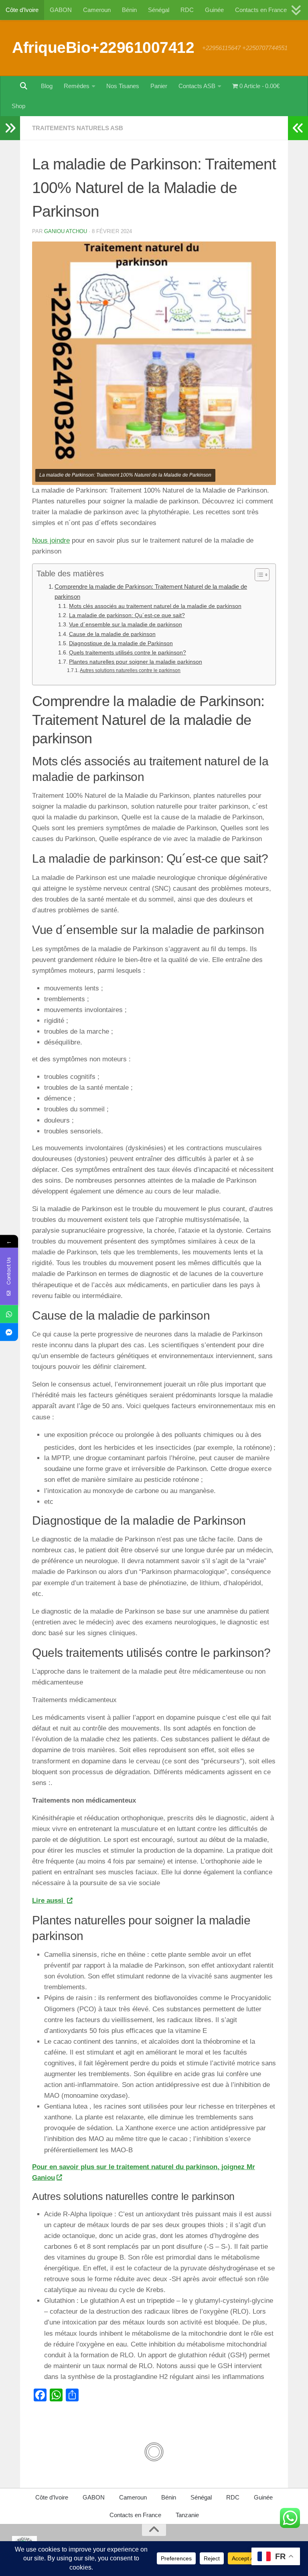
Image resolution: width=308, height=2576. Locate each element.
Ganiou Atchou (66, 231)
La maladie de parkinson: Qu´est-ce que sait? (127, 615)
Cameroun (97, 10)
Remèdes (77, 86)
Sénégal (159, 10)
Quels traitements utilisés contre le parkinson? (128, 653)
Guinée (214, 10)
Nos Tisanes (123, 86)
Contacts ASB (197, 86)
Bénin (129, 10)
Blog (47, 86)
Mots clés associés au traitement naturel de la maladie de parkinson (155, 606)
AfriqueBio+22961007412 (103, 47)
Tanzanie (187, 2515)
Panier (159, 86)
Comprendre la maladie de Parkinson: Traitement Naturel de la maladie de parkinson (151, 591)
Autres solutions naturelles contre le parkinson (130, 670)
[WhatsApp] (9, 1314)
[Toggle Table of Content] (258, 575)
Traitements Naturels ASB (78, 128)
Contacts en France (261, 10)
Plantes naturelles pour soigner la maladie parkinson (136, 662)
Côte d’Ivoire (22, 10)
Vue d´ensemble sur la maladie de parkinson (126, 625)
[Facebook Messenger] (9, 1332)
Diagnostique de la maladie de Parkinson (121, 643)
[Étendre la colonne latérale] (10, 128)
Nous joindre (51, 540)
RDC (187, 10)
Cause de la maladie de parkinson (112, 634)
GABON (61, 10)
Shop (18, 106)
